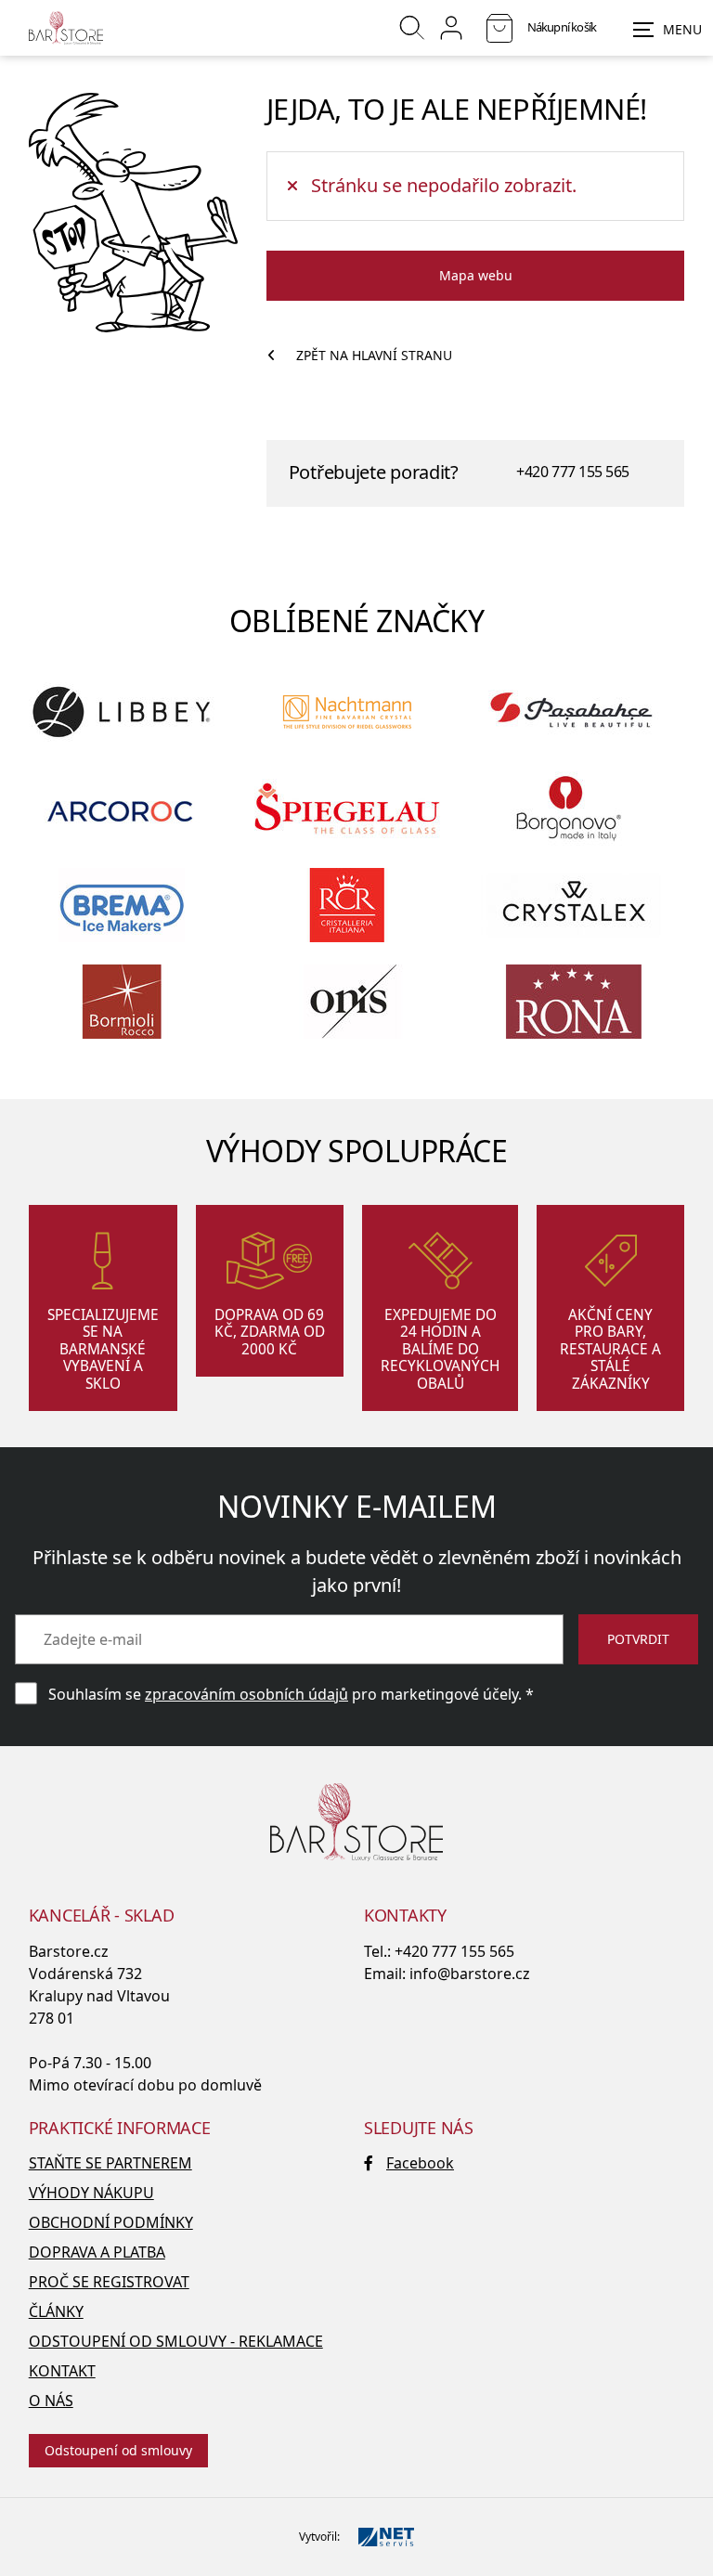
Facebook (420, 2163)
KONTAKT (62, 2371)
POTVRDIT (638, 1639)
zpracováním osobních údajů (246, 1694)
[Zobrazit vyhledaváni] (412, 28)
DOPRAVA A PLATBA (97, 2252)
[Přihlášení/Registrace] (451, 28)
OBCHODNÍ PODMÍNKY (111, 2222)
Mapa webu (476, 275)
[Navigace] (668, 30)
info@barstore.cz (470, 1974)
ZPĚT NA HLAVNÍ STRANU (374, 355)
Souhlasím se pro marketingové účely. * (291, 1694)
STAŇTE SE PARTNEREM (110, 2163)
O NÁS (51, 2401)
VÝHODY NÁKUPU (91, 2193)
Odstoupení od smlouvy (118, 2450)
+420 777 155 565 (572, 472)
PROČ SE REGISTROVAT (109, 2282)
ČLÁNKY (56, 2311)
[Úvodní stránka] (66, 28)
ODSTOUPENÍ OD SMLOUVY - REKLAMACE (176, 2341)
